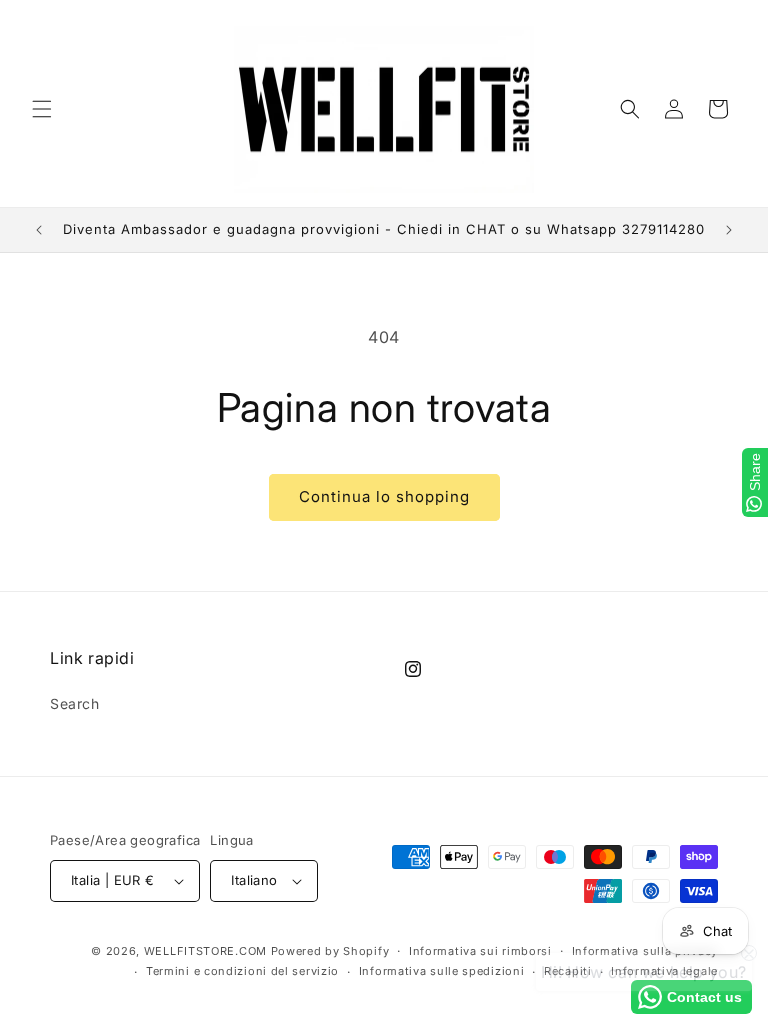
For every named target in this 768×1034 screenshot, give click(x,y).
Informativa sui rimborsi (480, 951)
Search (75, 703)
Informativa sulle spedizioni (442, 971)
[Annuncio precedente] (39, 230)
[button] (42, 109)
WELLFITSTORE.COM (205, 951)
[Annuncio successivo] (729, 230)
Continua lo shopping (384, 496)
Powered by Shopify (330, 951)
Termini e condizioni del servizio (242, 971)
